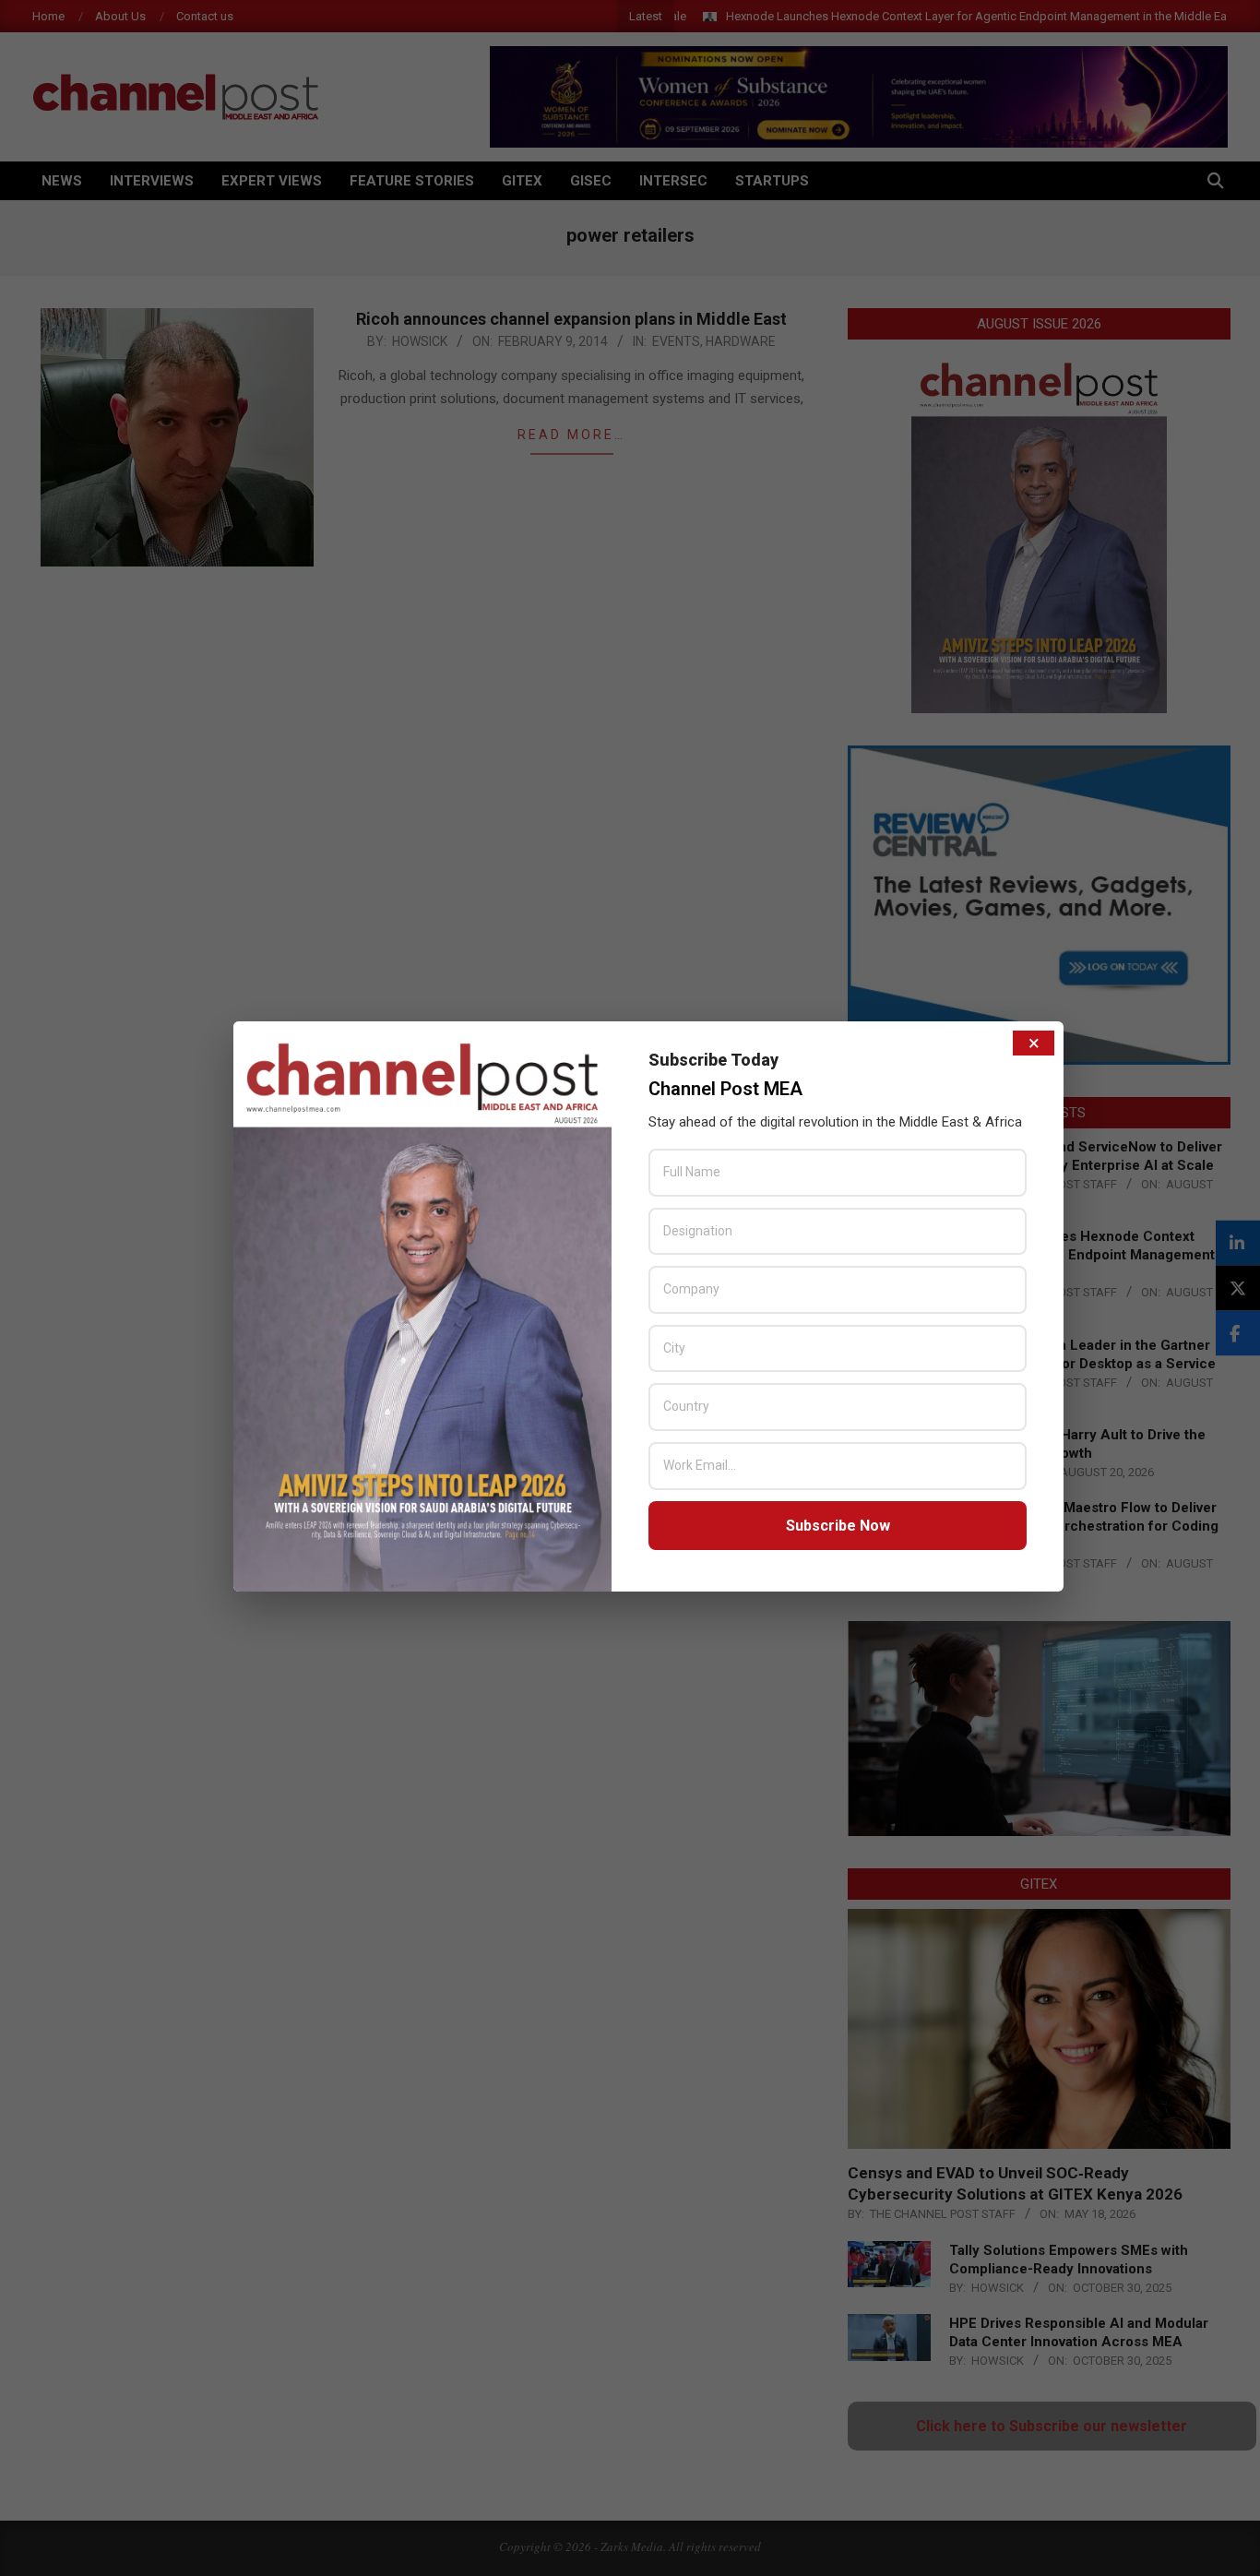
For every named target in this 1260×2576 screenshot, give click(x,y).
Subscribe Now (838, 1526)
